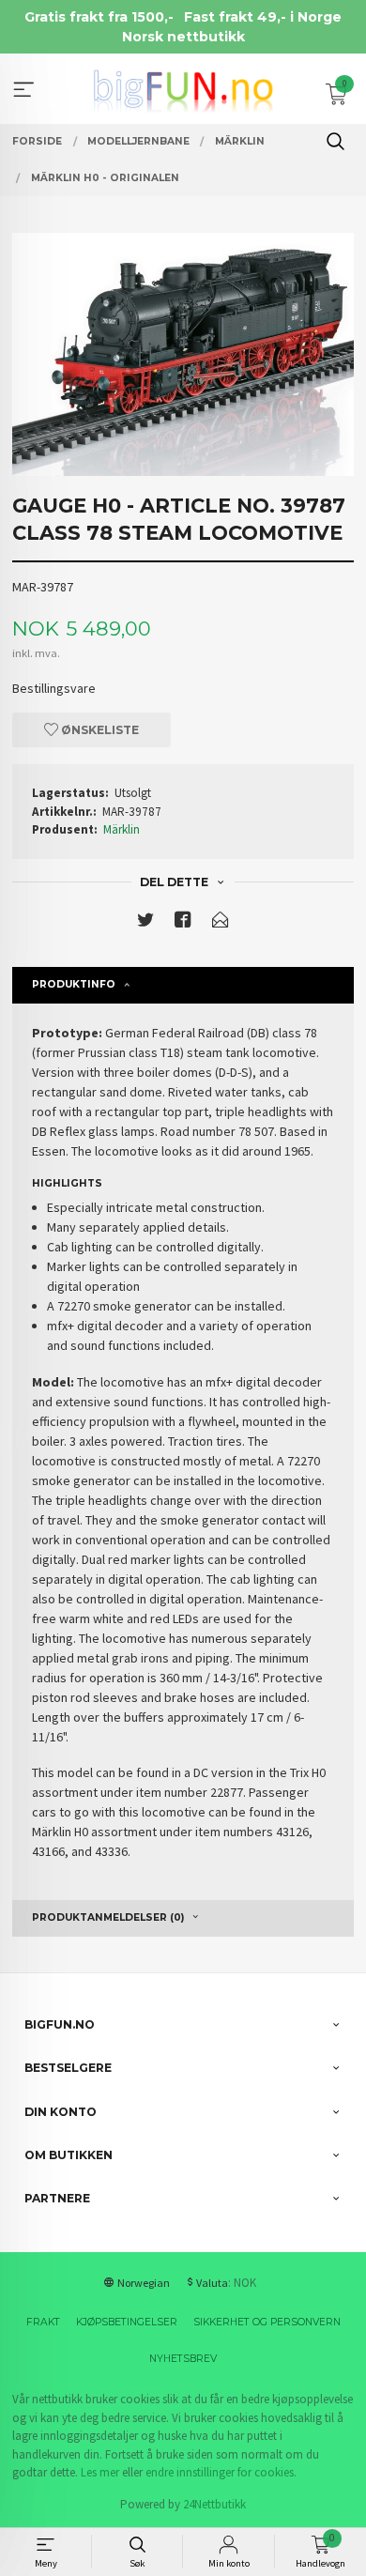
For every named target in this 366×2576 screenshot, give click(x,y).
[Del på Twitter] (145, 923)
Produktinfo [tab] (74, 984)
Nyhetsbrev (183, 2359)
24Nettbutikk (214, 2504)
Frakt (43, 2322)
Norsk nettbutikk (183, 37)
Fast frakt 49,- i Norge (263, 17)
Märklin (122, 829)
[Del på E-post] (221, 923)
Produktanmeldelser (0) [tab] (108, 1917)
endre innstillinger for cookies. (221, 2472)
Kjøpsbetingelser (127, 2322)
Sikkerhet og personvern (267, 2322)
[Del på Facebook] (183, 923)
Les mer (100, 2472)
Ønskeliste (99, 730)
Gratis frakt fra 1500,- (99, 17)
